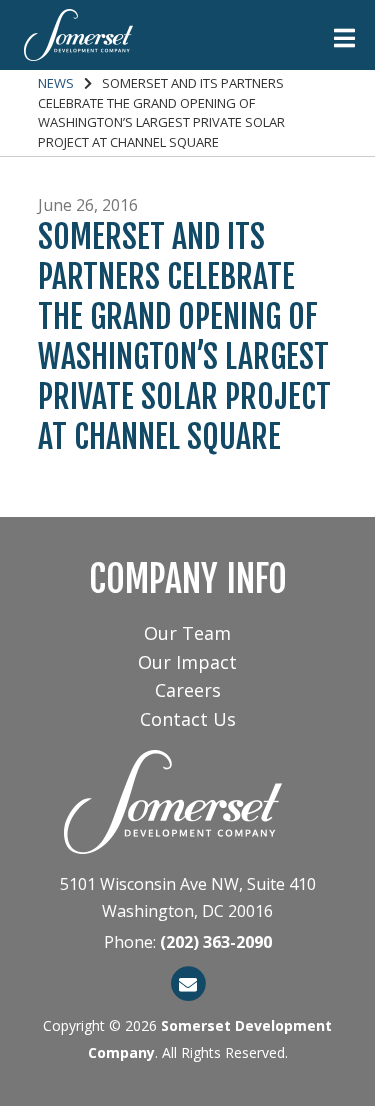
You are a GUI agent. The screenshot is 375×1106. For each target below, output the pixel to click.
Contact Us (188, 719)
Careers (188, 690)
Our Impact (187, 662)
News (56, 83)
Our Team (187, 633)
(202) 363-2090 (216, 942)
